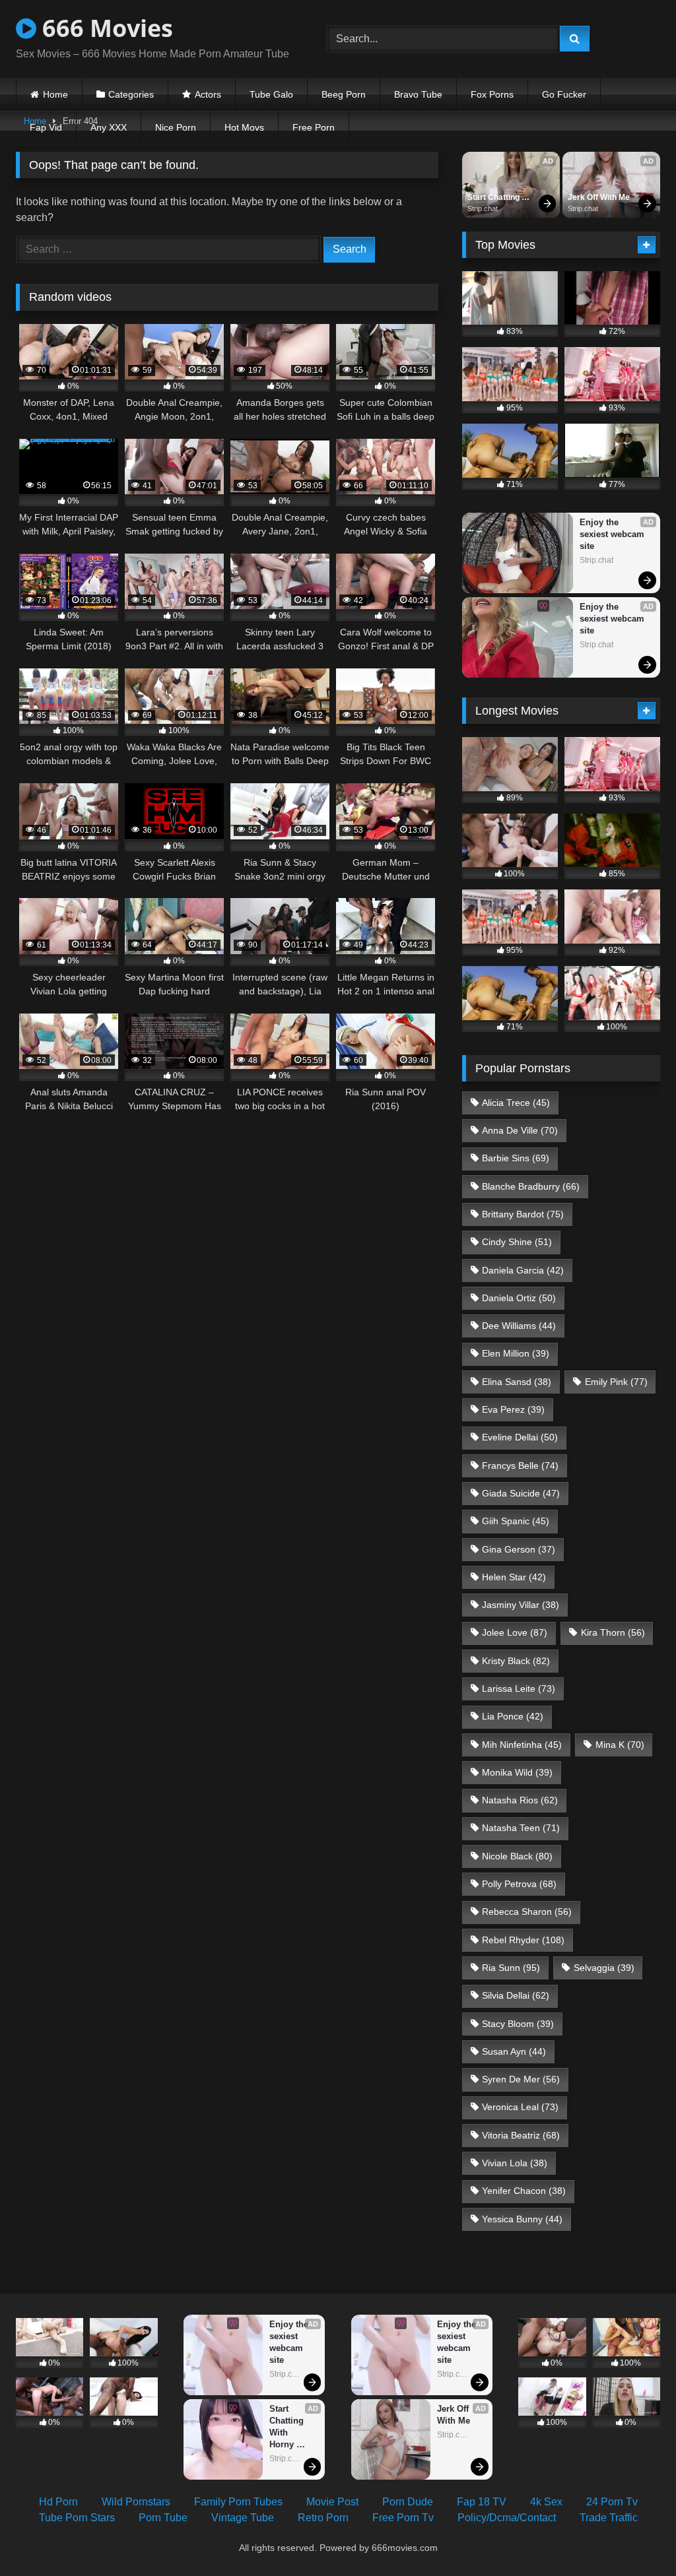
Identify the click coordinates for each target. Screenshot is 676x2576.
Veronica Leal (520, 2107)
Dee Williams (519, 1326)
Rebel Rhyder (523, 1940)
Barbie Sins (516, 1158)
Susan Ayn (514, 2051)
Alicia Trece (516, 1103)
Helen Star (514, 1577)
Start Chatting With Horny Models (494, 198)
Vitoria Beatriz (521, 2135)
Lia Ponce (513, 1716)
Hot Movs (244, 127)
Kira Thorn (613, 1632)
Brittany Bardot (523, 1214)
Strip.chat (483, 209)
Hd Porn (58, 2502)
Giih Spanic (516, 1521)
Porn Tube (163, 2518)
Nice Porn (176, 127)
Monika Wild (517, 1772)
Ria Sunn (511, 1968)
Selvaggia (604, 1968)
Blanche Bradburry (531, 1186)
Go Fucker (564, 94)
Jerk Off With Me (599, 197)
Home (55, 94)
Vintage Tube (243, 2518)
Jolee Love (515, 1632)
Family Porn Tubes (238, 2502)
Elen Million (516, 1353)
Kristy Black (516, 1661)
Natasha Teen (521, 1828)
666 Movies (105, 28)
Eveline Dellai (520, 1437)
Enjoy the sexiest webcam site (613, 534)
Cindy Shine (517, 1242)
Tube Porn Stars (77, 2518)
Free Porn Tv (403, 2518)
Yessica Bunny (522, 2219)
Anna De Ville (520, 1130)
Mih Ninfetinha (522, 1745)
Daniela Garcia (523, 1270)
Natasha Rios (520, 1800)
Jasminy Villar (521, 1605)
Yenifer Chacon (524, 2191)
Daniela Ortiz (519, 1298)
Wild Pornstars (136, 2502)
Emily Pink (616, 1382)
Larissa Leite (519, 1689)
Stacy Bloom (518, 2024)
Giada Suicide (521, 1493)
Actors (208, 94)
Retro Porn (323, 2518)
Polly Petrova (519, 1884)
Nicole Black (517, 1856)
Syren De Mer (521, 2079)
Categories (131, 94)
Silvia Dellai (516, 1995)
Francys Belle (520, 1465)
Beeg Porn (344, 94)
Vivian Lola (515, 2163)
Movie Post (332, 2502)
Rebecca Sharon (527, 1912)
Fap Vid (46, 127)
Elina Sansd (517, 1382)
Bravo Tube (418, 94)
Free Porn (314, 127)
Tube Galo (271, 94)
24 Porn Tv (612, 2502)
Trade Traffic (609, 2518)
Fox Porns (492, 94)
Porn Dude (408, 2502)
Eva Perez (513, 1409)
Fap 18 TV (482, 2502)
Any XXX (109, 127)
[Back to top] (635, 2537)
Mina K (620, 1745)
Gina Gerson (519, 1549)
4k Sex (546, 2502)
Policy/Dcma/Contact (507, 2518)
